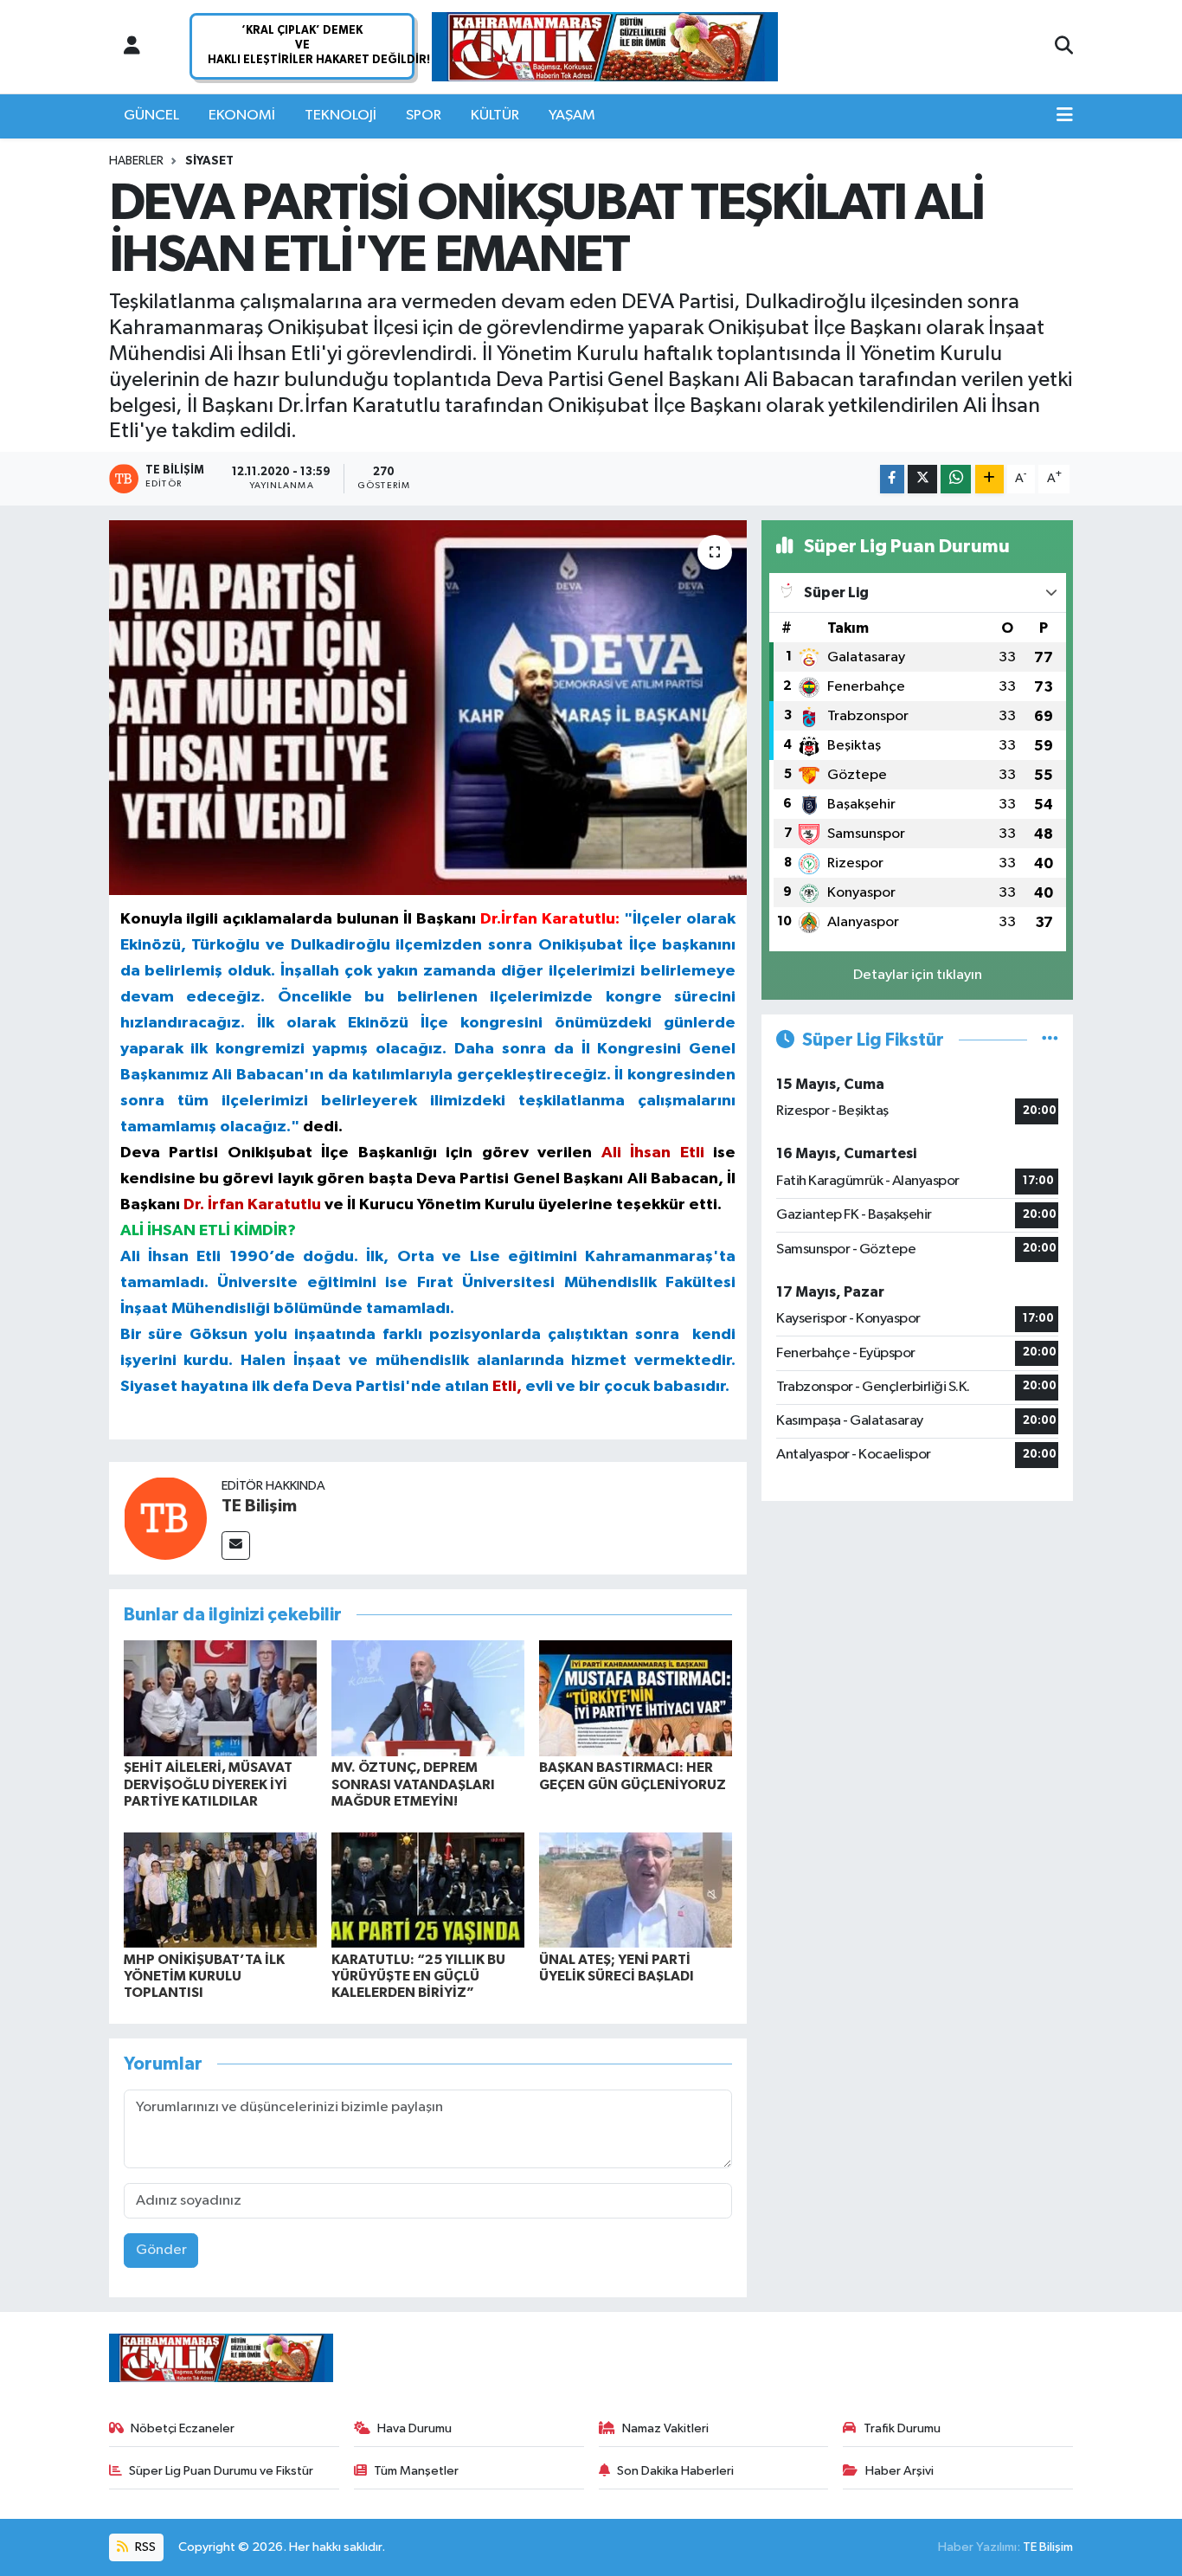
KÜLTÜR (495, 116)
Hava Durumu (414, 2428)
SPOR (424, 116)
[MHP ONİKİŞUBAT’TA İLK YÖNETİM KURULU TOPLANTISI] (220, 1889)
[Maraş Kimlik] (605, 47)
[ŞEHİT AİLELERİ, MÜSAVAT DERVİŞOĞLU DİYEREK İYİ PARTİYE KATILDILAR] (220, 1698)
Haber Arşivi (899, 2471)
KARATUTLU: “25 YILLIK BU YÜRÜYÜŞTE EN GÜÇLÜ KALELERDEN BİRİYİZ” (418, 1976)
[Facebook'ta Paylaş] (892, 479)
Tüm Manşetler (416, 2471)
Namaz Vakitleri (665, 2428)
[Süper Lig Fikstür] (1050, 1040)
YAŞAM (572, 116)
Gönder (161, 2250)
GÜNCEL (151, 116)
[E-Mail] (236, 1546)
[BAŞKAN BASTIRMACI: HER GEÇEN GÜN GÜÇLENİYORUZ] (636, 1698)
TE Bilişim (259, 1506)
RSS (144, 2547)
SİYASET (209, 161)
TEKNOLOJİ (340, 116)
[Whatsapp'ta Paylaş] (956, 479)
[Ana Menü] (1065, 116)
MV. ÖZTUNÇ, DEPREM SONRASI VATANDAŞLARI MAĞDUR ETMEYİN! (413, 1784)
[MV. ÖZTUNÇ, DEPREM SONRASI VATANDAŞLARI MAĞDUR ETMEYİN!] (428, 1698)
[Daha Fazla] (989, 479)
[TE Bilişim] (165, 1518)
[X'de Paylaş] (922, 479)
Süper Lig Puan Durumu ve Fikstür (221, 2471)
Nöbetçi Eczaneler (183, 2428)
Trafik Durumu (902, 2428)
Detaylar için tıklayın (918, 975)
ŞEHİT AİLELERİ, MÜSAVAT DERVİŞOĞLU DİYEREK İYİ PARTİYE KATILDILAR (208, 1784)
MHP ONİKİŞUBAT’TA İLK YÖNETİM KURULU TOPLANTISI (204, 1976)
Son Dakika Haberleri (675, 2471)
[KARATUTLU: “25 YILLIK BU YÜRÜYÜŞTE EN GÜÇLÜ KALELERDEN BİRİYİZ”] (428, 1889)
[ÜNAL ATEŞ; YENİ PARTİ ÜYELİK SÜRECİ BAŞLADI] (636, 1889)
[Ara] (1064, 47)
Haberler (136, 161)
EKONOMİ (242, 116)
